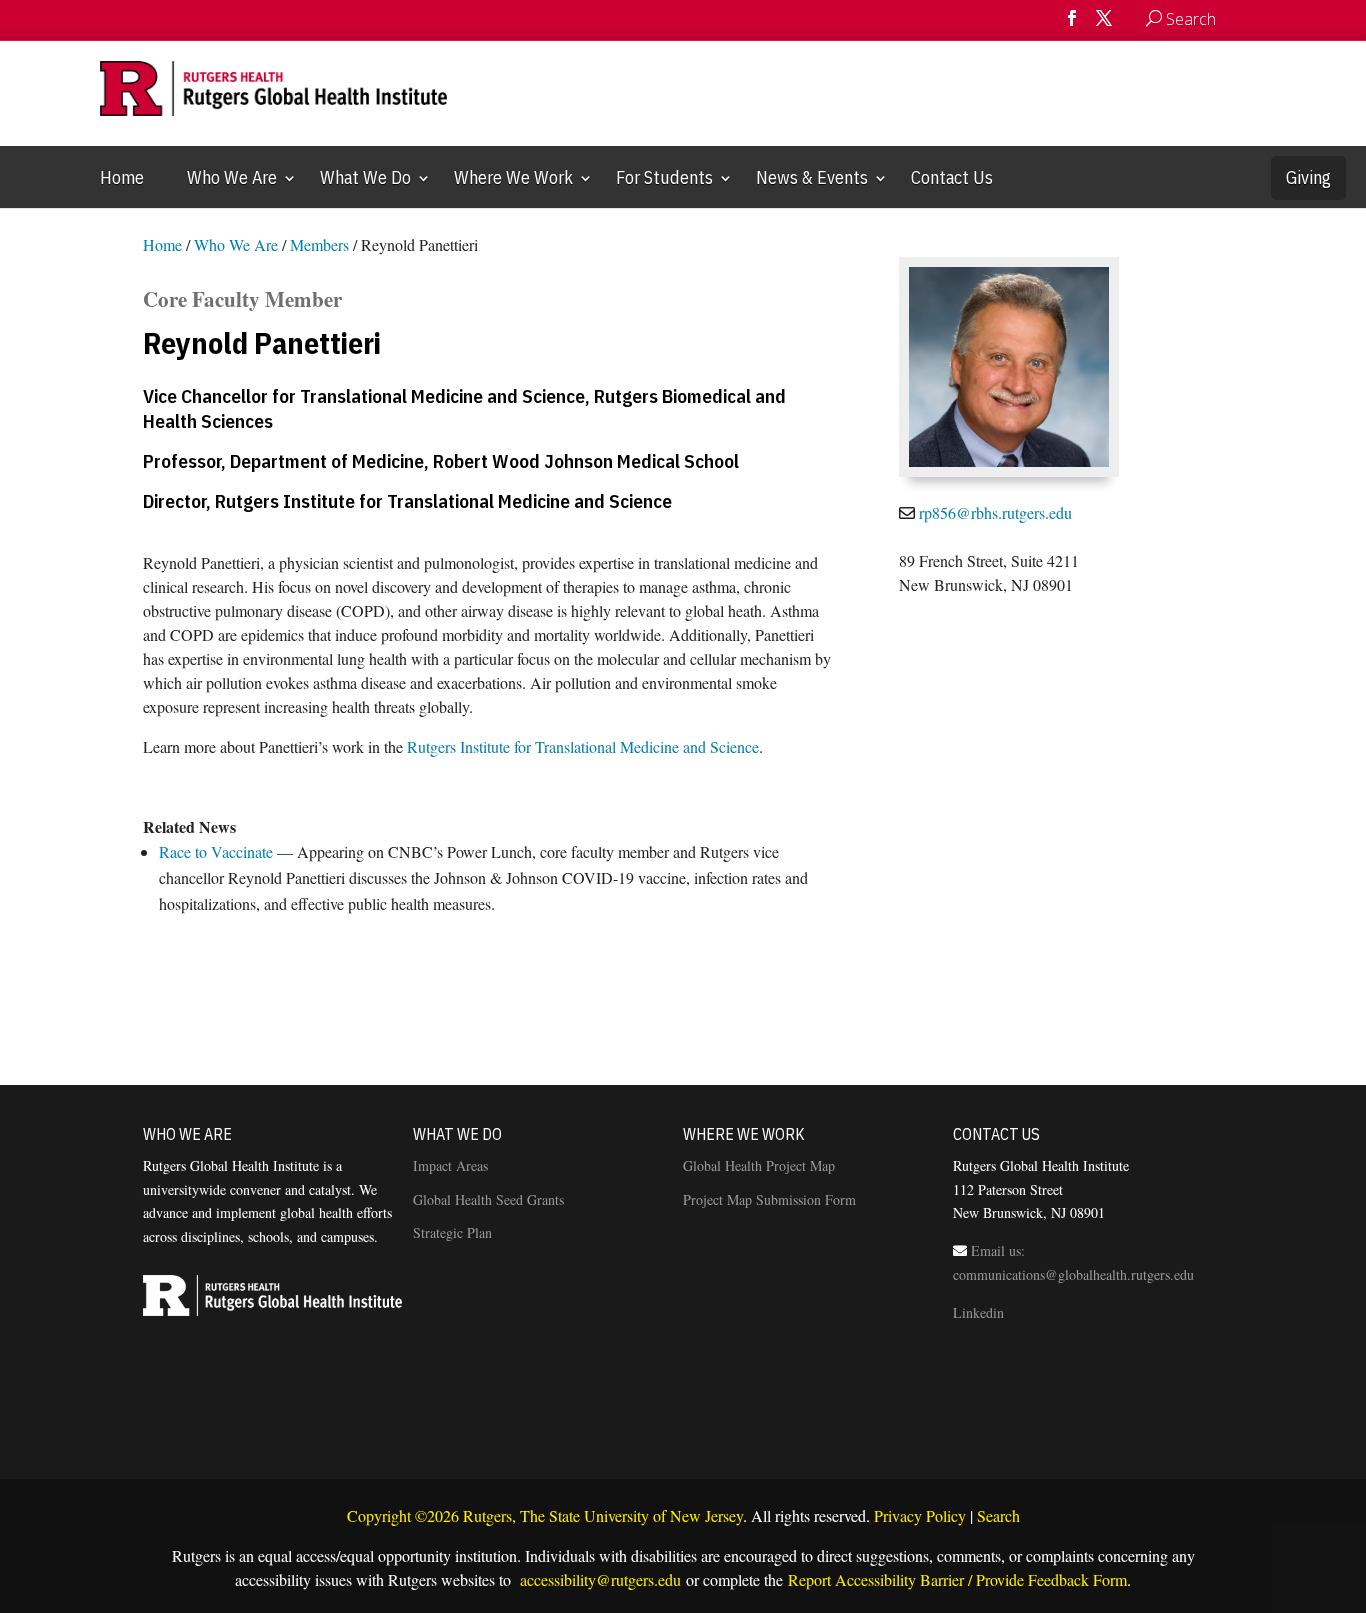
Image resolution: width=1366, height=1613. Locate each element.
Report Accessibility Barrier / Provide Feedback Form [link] (957, 1579)
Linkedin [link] (978, 1312)
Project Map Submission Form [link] (769, 1199)
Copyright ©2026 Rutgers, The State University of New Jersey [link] (545, 1515)
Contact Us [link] (952, 177)
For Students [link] (664, 177)
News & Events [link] (812, 177)
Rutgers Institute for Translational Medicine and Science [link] (583, 746)
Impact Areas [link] (450, 1165)
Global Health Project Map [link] (759, 1165)
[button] (1072, 25)
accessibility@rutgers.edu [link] (598, 1579)
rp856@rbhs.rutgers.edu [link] (995, 512)
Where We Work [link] (513, 177)
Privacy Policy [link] (920, 1515)
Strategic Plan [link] (452, 1232)
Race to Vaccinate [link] (216, 851)
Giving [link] (1308, 177)
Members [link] (319, 244)
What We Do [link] (365, 177)
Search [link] (998, 1515)
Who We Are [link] (232, 177)
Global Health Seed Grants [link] (488, 1199)
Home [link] (122, 177)
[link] (1236, 19)
